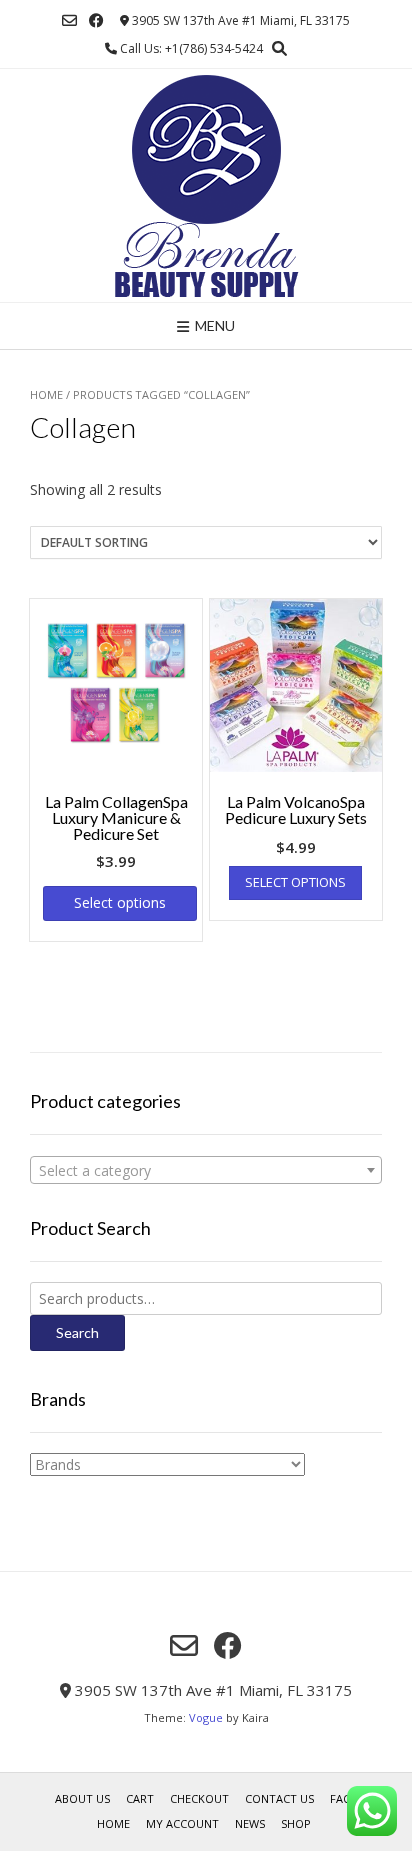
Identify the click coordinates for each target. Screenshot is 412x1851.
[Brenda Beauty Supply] (206, 185)
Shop (296, 1823)
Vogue (206, 1717)
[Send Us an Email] (69, 20)
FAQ (341, 1798)
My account (182, 1823)
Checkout (199, 1798)
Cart (140, 1798)
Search (77, 1332)
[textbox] (206, 1171)
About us (82, 1798)
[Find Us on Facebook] (96, 20)
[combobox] (206, 1170)
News (250, 1823)
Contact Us (279, 1798)
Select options (120, 902)
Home (46, 394)
